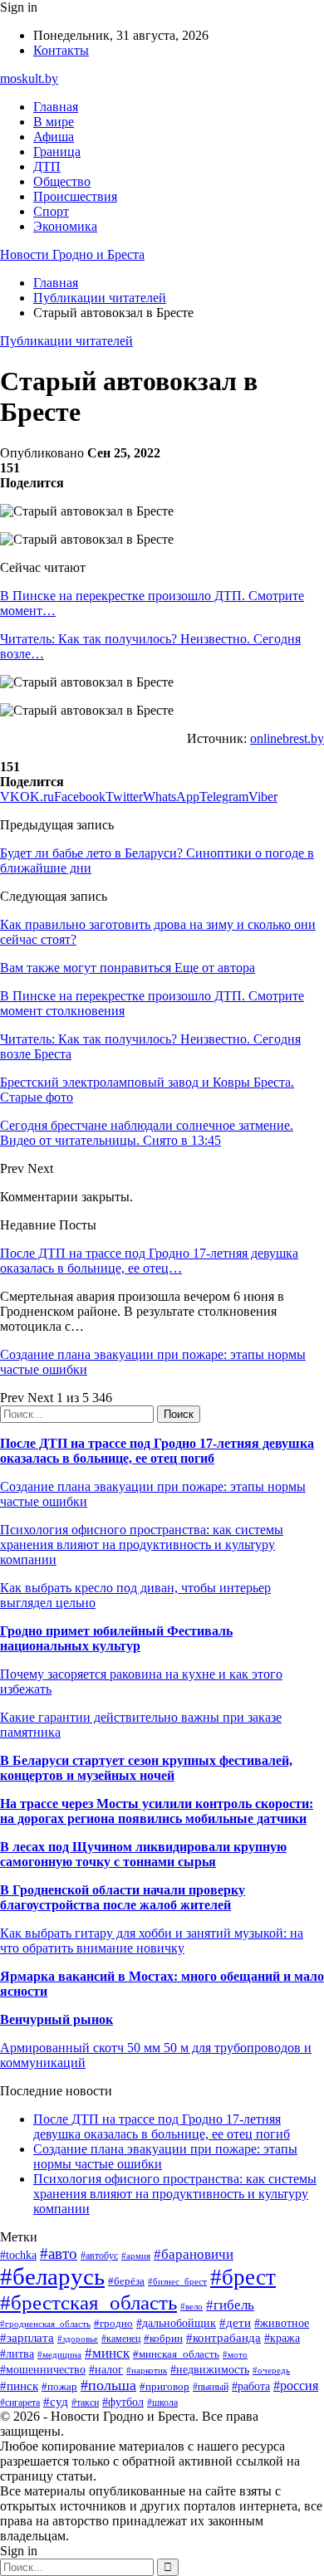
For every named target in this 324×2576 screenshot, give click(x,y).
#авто (59, 2253)
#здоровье (78, 2339)
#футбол (123, 2402)
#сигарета (20, 2402)
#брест (243, 2277)
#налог (106, 2370)
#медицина (59, 2354)
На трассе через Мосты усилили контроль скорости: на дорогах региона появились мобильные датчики (157, 1811)
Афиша (54, 137)
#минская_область (176, 2354)
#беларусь (52, 2276)
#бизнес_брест (177, 2281)
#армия (136, 2256)
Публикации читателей (66, 341)
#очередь (271, 2370)
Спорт (51, 211)
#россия (296, 2385)
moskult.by (29, 78)
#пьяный (211, 2387)
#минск (107, 2353)
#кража (282, 2338)
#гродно (113, 2324)
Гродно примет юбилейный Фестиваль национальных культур (116, 1638)
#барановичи (194, 2254)
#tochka (18, 2255)
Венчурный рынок (56, 2019)
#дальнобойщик (176, 2323)
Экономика (65, 226)
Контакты (61, 50)
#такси (85, 2403)
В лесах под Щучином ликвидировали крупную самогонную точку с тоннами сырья (143, 1854)
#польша (108, 2385)
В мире (54, 122)
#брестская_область (88, 2302)
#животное (282, 2323)
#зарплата (27, 2337)
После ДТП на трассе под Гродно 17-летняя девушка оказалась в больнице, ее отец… (149, 1261)
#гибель (230, 2305)
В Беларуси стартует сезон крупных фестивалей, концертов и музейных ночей (146, 1768)
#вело (191, 2306)
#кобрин (163, 2338)
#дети (235, 2322)
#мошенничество (43, 2369)
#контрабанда (223, 2338)
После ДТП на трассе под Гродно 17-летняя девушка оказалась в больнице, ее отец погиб (157, 1451)
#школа (162, 2402)
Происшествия (75, 196)
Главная (56, 107)
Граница (57, 152)
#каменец (121, 2339)
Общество (62, 181)
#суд (56, 2402)
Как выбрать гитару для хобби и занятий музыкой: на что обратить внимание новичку (152, 1941)
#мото (235, 2354)
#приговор (164, 2386)
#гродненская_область (45, 2324)
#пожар (59, 2386)
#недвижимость (210, 2369)
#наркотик (147, 2370)
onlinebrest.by (287, 738)
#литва (17, 2354)
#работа (251, 2386)
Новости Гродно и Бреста (72, 254)
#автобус (99, 2256)
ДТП (47, 166)
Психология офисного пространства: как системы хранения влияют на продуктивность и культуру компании (142, 1545)
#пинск (19, 2386)
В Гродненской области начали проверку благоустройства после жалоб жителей (123, 1897)
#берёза (126, 2281)
